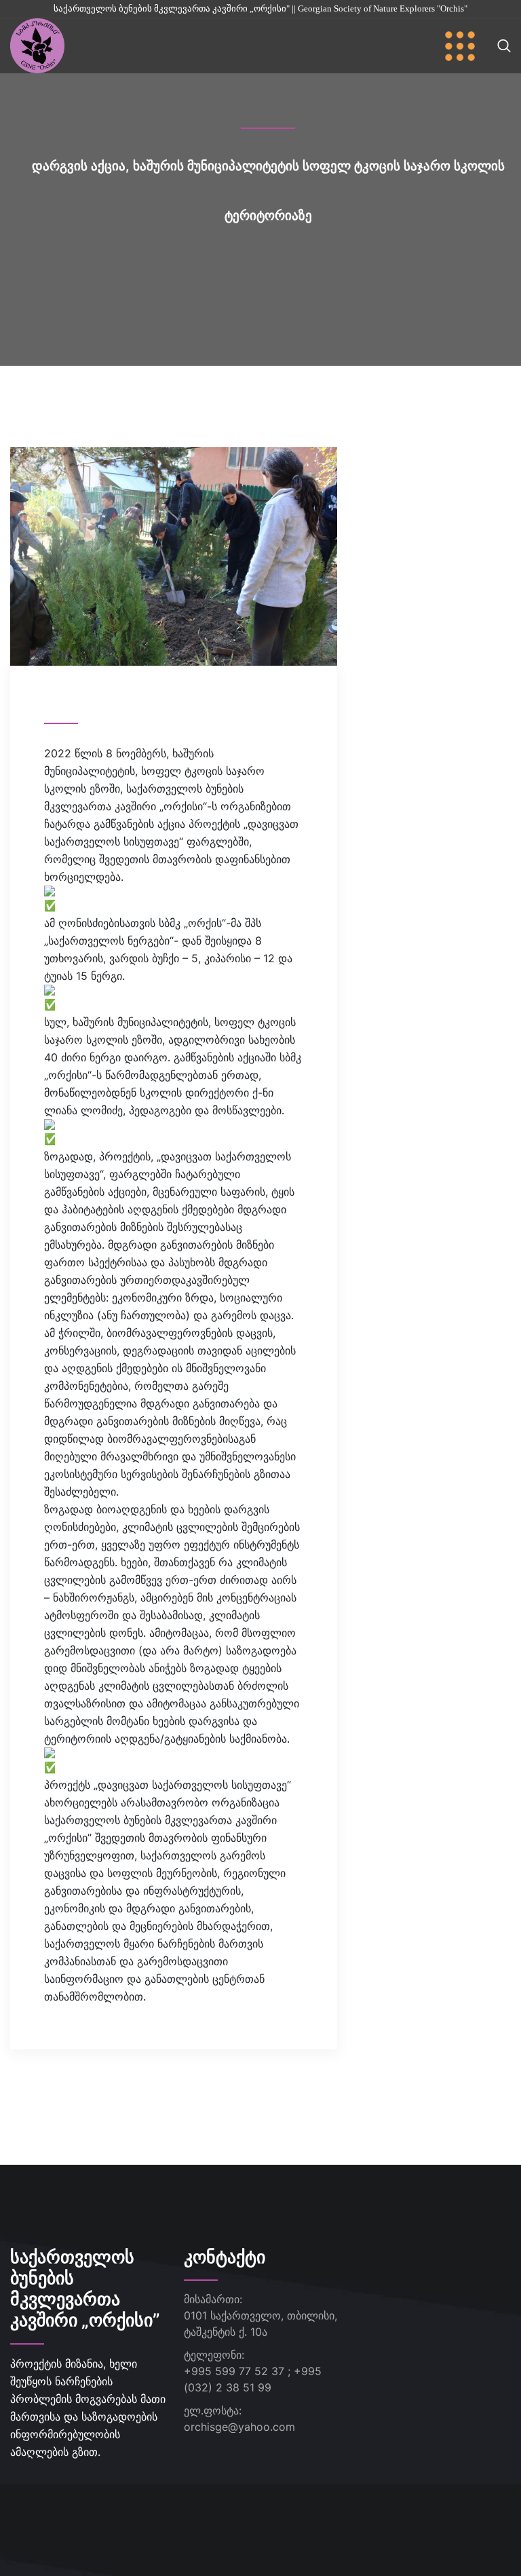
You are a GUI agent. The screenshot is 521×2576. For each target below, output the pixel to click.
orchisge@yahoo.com (239, 2427)
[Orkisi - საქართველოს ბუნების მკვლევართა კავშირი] (37, 45)
